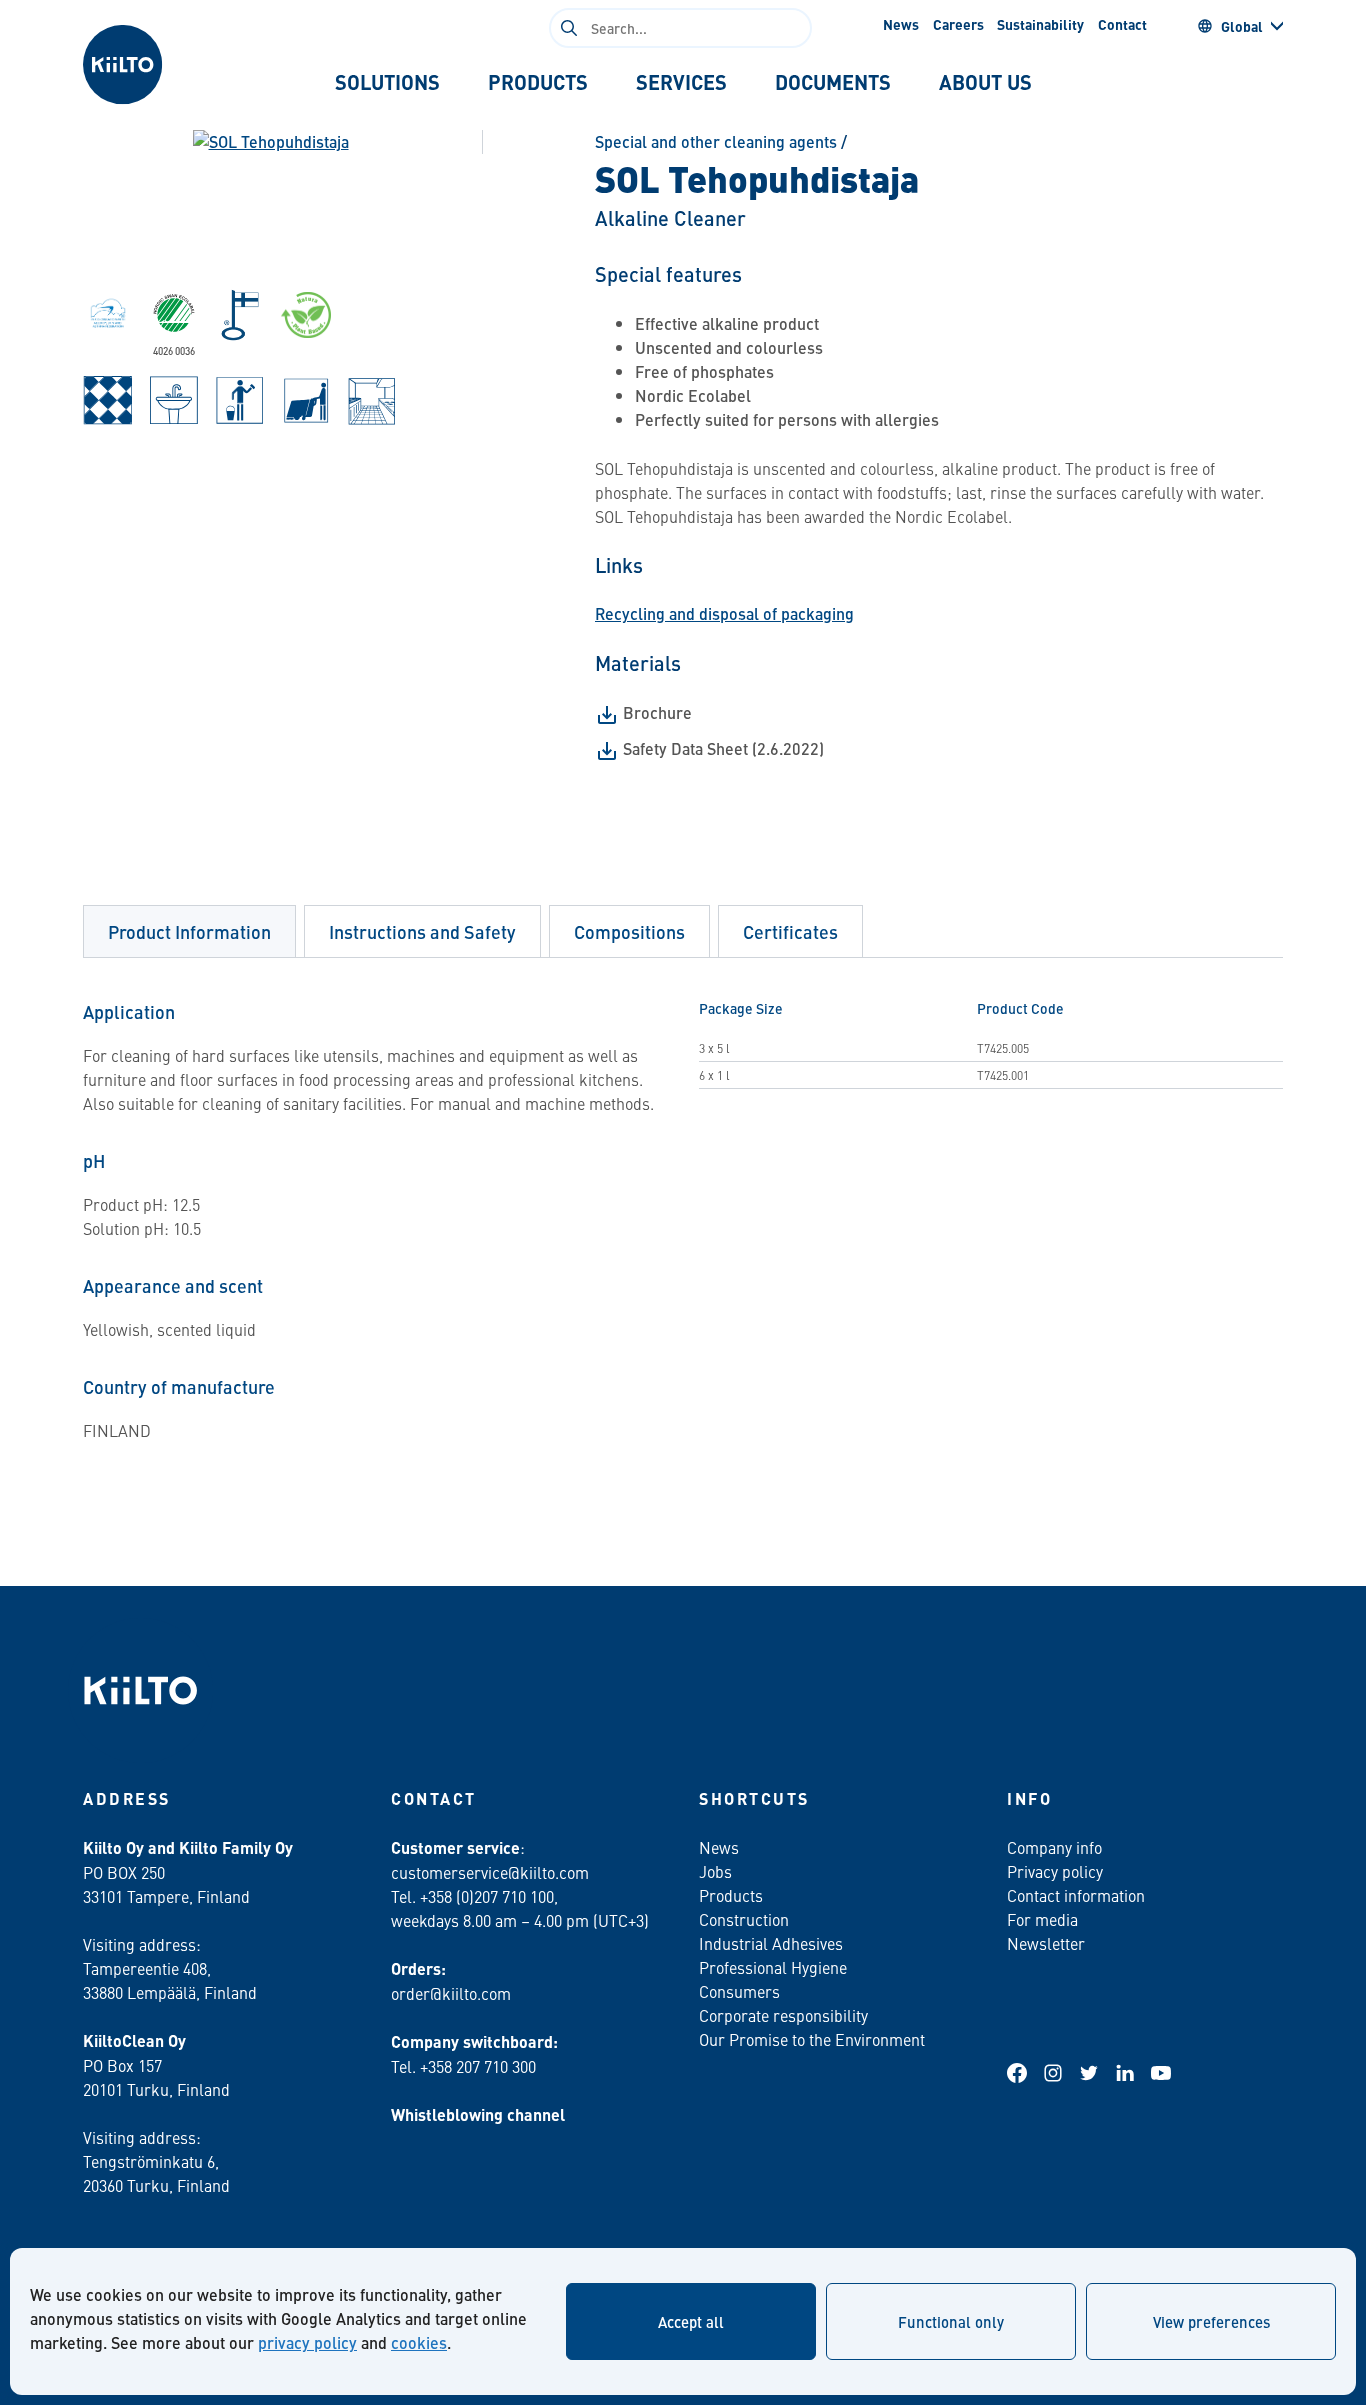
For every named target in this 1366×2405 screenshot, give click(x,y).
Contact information (1076, 1895)
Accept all (691, 2321)
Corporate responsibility (783, 2015)
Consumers (739, 1991)
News (901, 24)
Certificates (790, 931)
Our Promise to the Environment (812, 2039)
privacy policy (307, 2342)
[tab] (387, 82)
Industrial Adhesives (771, 1943)
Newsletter (1046, 1943)
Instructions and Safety (422, 931)
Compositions (629, 931)
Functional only (951, 2321)
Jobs (715, 1871)
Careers (958, 24)
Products (731, 1895)
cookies (419, 2342)
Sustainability (1040, 24)
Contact (1122, 24)
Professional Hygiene (773, 1967)
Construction (744, 1919)
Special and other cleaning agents (716, 141)
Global (1242, 26)
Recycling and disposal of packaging (724, 613)
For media (1042, 1919)
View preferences (1211, 2321)
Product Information (189, 931)
